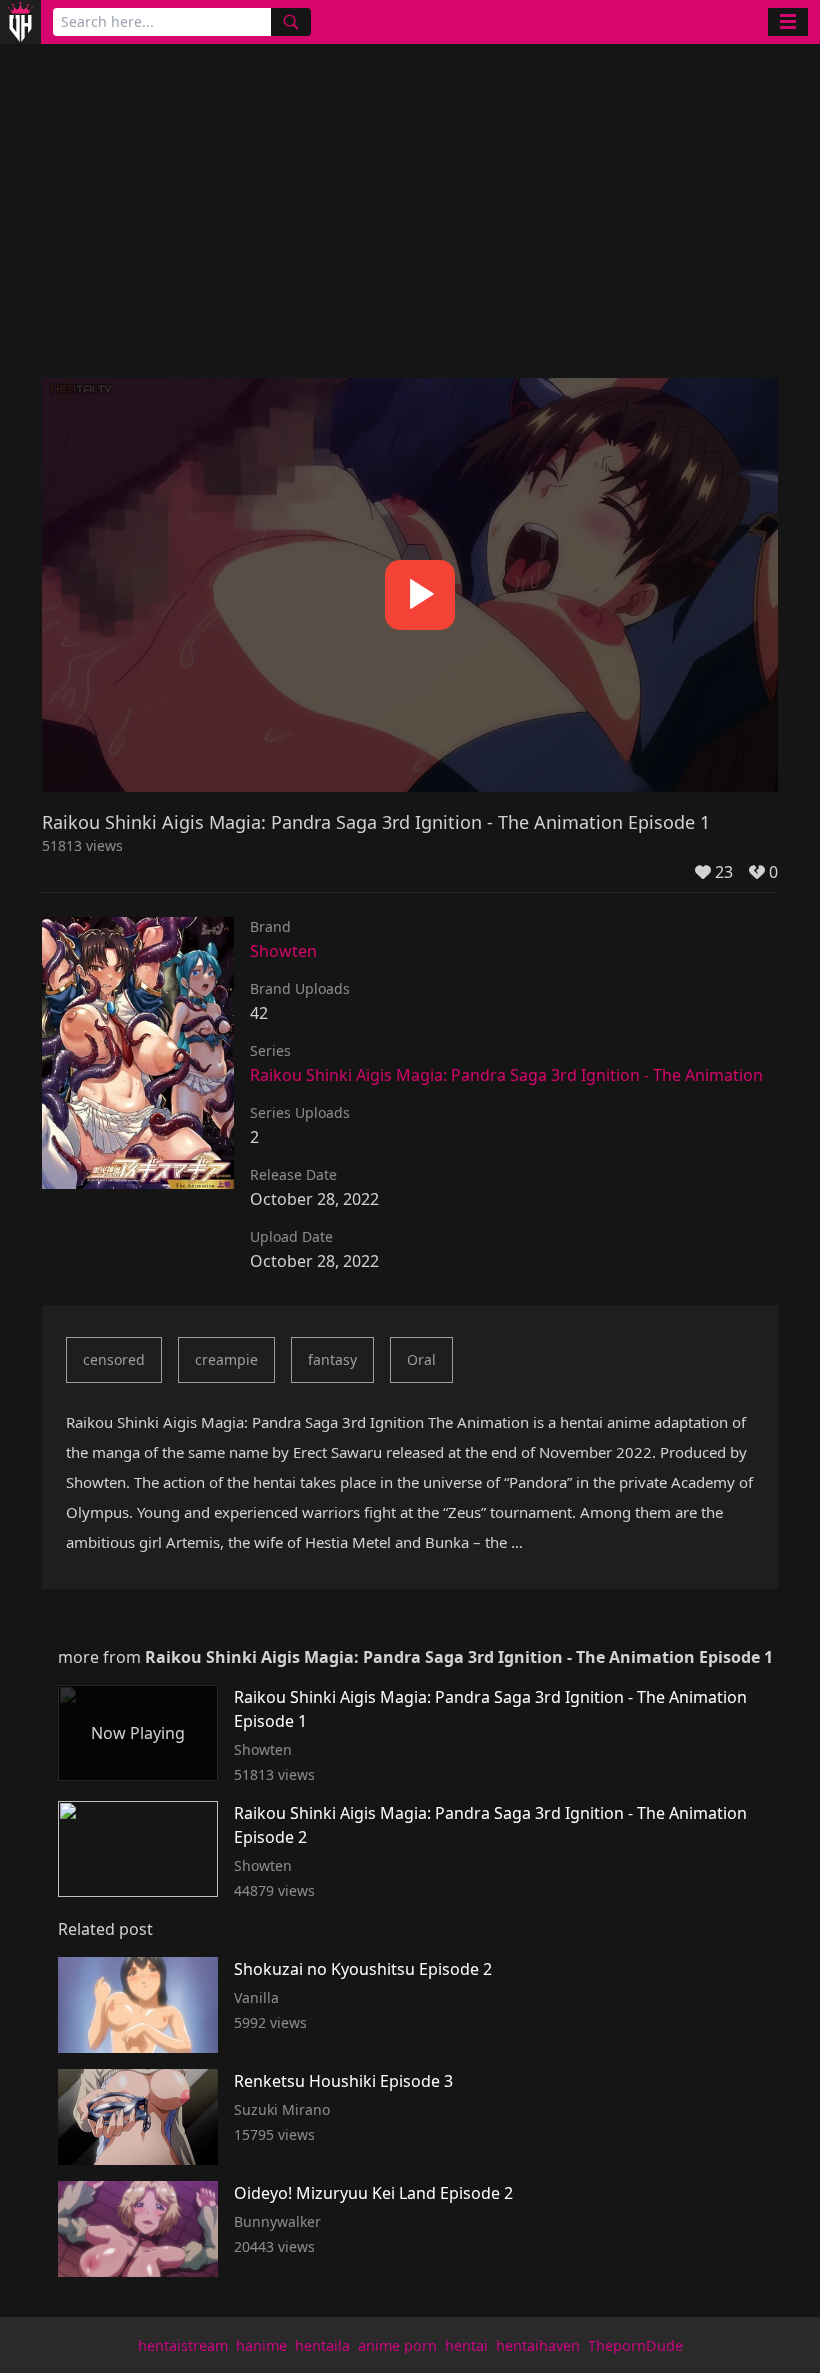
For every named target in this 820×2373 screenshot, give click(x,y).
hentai (466, 2345)
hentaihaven (538, 2345)
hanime (261, 2345)
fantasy (332, 1359)
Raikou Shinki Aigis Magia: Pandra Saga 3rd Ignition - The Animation (506, 1075)
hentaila (322, 2345)
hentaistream (183, 2345)
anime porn (397, 2345)
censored (114, 1359)
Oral (421, 1359)
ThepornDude (635, 2345)
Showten (283, 951)
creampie (226, 1359)
